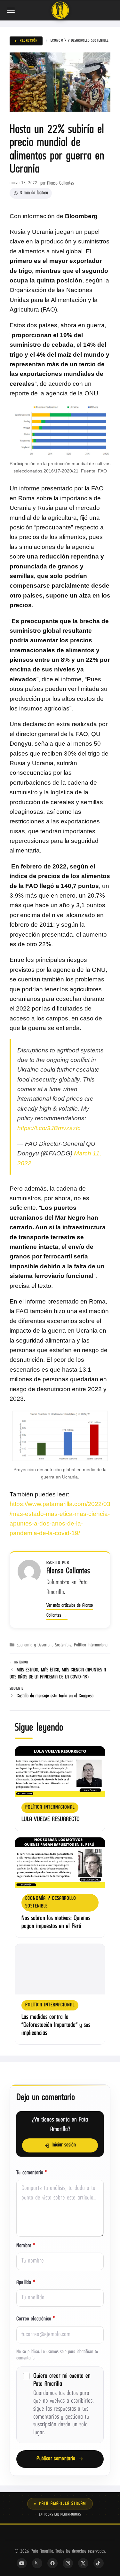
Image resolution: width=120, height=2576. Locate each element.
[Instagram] (68, 2563)
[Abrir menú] (12, 10)
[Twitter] (83, 2563)
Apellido (26, 2283)
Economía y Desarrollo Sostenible (80, 41)
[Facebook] (52, 2563)
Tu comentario (32, 2173)
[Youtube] (22, 2563)
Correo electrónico (36, 2319)
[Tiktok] (99, 2563)
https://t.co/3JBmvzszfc (49, 1128)
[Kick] (37, 2563)
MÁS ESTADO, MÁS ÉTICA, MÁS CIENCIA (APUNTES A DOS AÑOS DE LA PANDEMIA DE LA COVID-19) (58, 1674)
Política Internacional (91, 1645)
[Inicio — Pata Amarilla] (60, 10)
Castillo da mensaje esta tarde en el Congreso (55, 1696)
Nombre (26, 2246)
